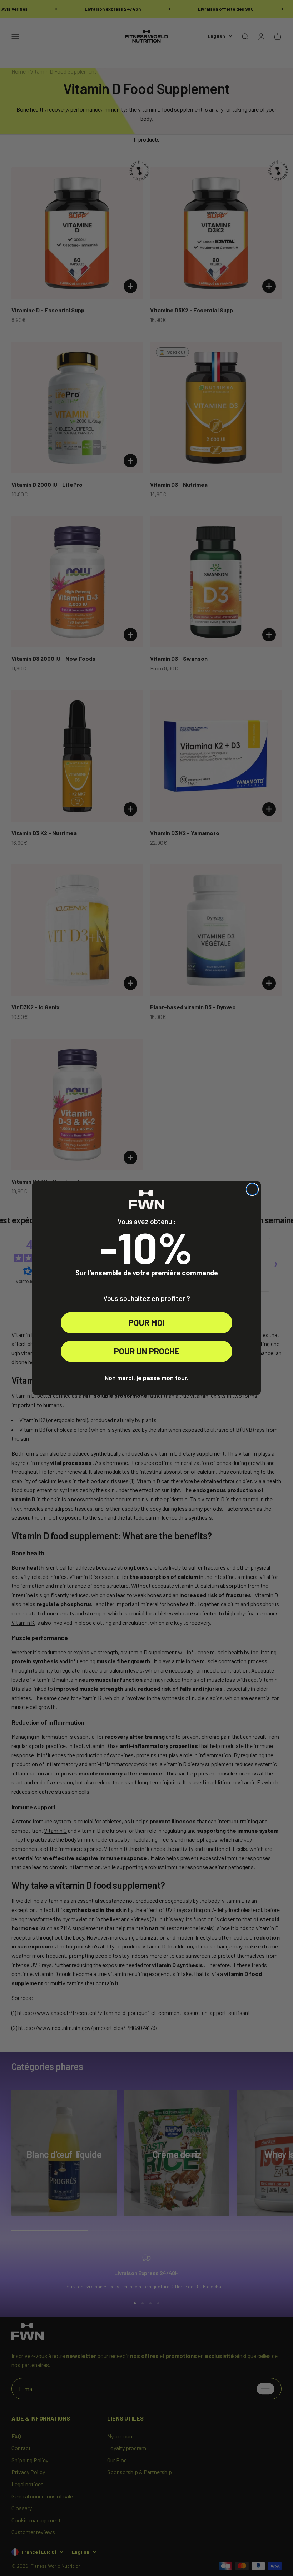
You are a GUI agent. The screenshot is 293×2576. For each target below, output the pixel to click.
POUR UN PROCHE (147, 1351)
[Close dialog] (252, 1189)
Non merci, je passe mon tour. (146, 1378)
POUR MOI (147, 1322)
